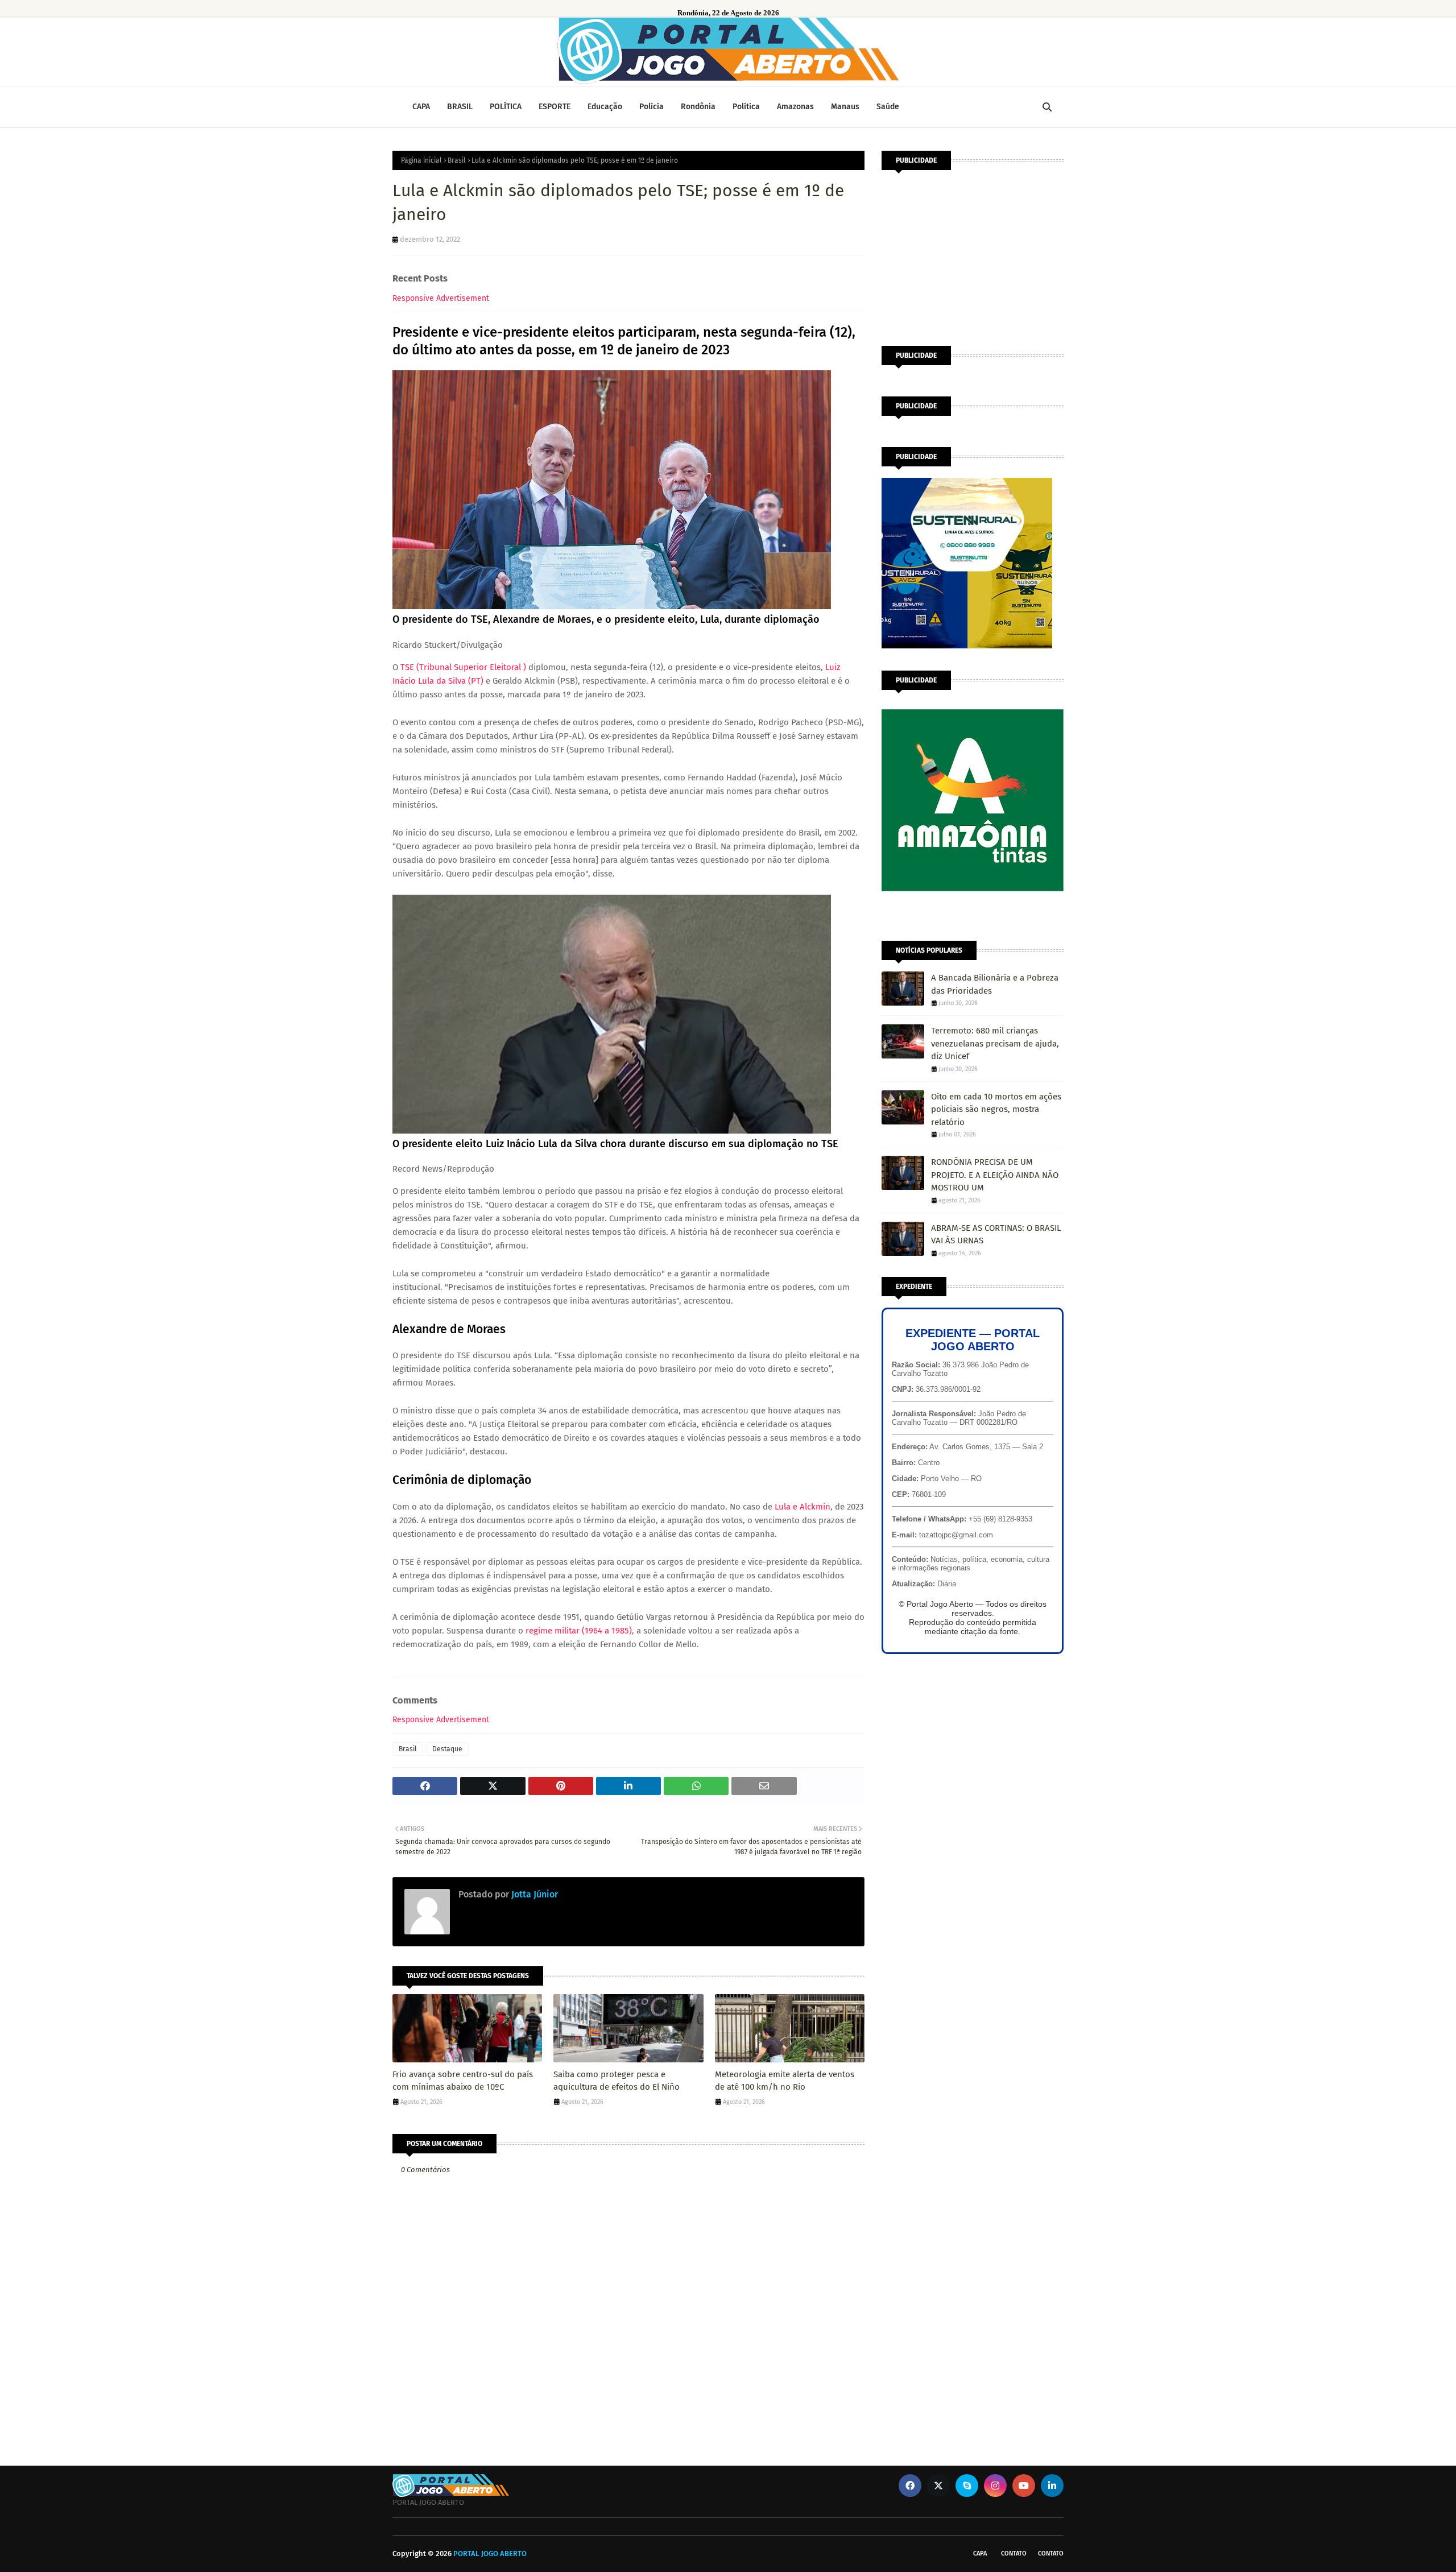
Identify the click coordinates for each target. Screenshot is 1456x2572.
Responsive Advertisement (441, 298)
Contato (1014, 2554)
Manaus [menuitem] (845, 107)
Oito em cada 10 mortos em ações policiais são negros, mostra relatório (996, 1109)
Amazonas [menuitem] (795, 107)
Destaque (447, 1749)
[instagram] (995, 2486)
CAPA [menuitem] (421, 107)
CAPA (980, 2554)
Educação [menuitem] (605, 107)
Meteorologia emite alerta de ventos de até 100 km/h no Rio (785, 2081)
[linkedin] (1052, 2486)
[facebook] (910, 2486)
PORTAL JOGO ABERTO (490, 2554)
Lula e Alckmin (803, 1507)
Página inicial (421, 160)
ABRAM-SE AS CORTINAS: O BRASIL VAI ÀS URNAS (996, 1235)
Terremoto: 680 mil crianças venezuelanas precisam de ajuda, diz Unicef (995, 1043)
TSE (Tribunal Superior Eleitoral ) (463, 667)
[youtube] (1024, 2486)
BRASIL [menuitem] (460, 107)
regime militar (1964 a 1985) (579, 1631)
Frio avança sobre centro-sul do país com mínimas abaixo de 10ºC (463, 2081)
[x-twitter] (938, 2486)
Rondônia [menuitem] (698, 107)
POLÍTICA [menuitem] (506, 107)
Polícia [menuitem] (652, 107)
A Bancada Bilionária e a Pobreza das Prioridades (995, 984)
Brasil (457, 160)
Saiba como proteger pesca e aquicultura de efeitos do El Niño (617, 2081)
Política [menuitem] (746, 107)
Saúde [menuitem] (888, 107)
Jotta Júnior (533, 1894)
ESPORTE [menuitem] (555, 107)
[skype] (967, 2486)
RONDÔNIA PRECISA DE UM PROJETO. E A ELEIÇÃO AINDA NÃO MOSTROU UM (995, 1175)
